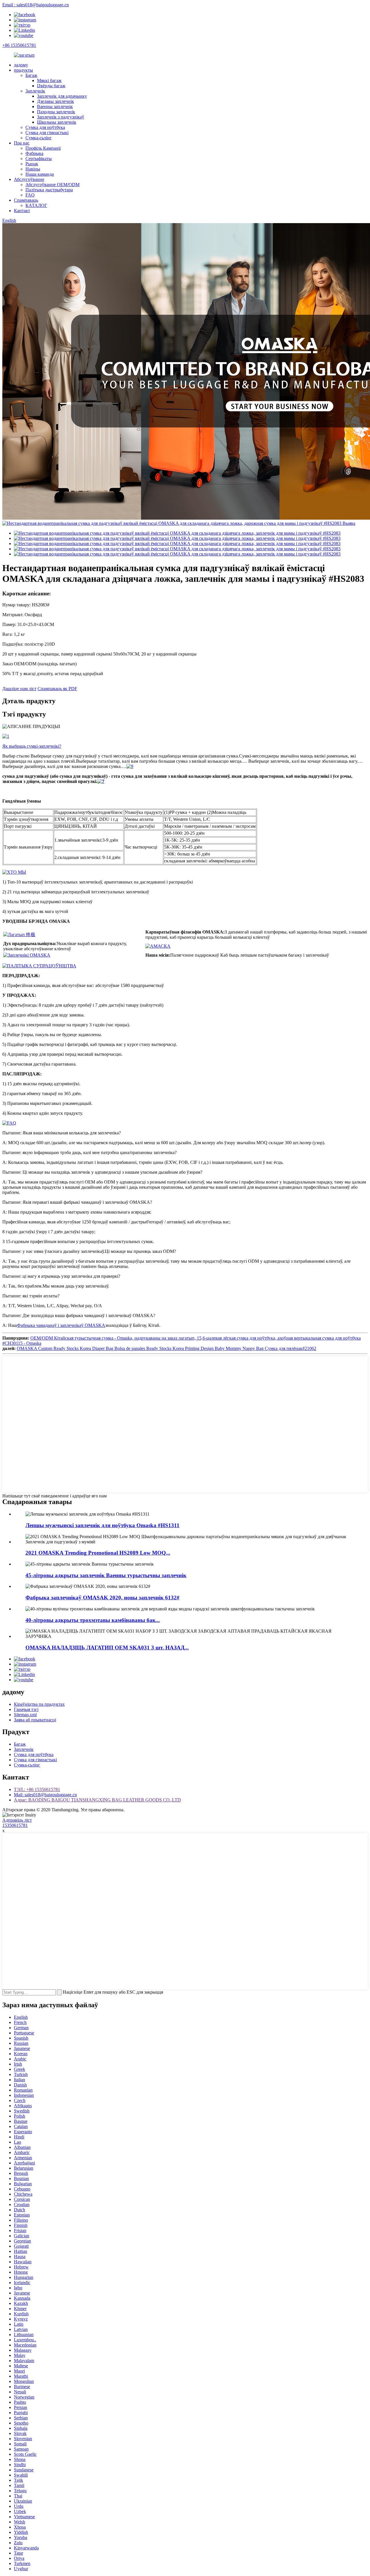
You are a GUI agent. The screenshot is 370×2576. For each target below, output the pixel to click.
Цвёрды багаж (51, 86)
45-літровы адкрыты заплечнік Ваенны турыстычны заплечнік (106, 1575)
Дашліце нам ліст (19, 689)
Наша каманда (40, 174)
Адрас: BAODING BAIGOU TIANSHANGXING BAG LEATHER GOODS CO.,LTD (97, 1800)
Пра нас (22, 143)
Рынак (32, 164)
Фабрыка (34, 153)
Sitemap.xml (25, 1715)
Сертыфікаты (39, 159)
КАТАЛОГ (36, 205)
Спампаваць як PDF (57, 689)
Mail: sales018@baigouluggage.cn (45, 1795)
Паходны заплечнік (56, 112)
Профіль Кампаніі (43, 148)
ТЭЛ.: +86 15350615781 (37, 1789)
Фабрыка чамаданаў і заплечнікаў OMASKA (61, 1325)
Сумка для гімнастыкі (47, 133)
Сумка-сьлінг (39, 138)
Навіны (33, 169)
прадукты (23, 70)
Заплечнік (35, 91)
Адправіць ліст (17, 1820)
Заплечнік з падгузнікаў (61, 117)
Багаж (31, 75)
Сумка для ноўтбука (45, 127)
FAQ (30, 195)
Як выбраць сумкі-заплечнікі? (32, 746)
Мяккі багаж (49, 80)
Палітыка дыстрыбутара (49, 190)
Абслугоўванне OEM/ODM (52, 185)
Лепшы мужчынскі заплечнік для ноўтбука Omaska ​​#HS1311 (102, 1525)
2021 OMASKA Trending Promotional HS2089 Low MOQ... (98, 1553)
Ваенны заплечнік (55, 107)
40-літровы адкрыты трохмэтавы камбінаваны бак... (93, 1620)
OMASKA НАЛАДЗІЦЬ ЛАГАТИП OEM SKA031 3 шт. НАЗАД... (107, 1648)
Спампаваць (26, 200)
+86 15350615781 (19, 45)
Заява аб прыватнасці (35, 1720)
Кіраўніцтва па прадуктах (39, 1704)
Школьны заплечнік (57, 122)
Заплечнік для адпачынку (62, 96)
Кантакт (22, 211)
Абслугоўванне (29, 179)
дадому (21, 65)
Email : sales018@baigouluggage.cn (36, 5)
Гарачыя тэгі (26, 1709)
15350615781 (15, 1825)
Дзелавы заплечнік (55, 101)
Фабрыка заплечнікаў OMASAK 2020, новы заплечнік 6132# (102, 1598)
